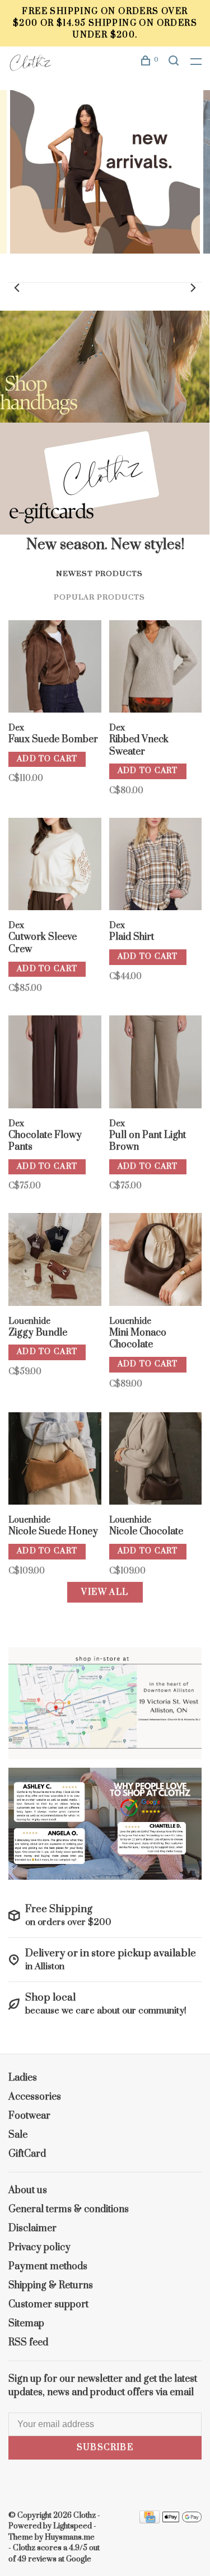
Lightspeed (73, 2526)
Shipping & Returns (51, 2285)
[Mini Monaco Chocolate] (156, 1261)
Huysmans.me (70, 2537)
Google (79, 2559)
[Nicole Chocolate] (156, 1461)
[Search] (175, 62)
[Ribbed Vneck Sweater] (156, 669)
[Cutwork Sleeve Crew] (55, 866)
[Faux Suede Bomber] (55, 669)
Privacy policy (39, 2247)
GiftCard (27, 2154)
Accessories (35, 2097)
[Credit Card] (150, 2521)
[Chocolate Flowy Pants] (55, 1064)
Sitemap (26, 2324)
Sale (18, 2135)
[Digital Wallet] (182, 2521)
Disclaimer (32, 2228)
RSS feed (28, 2343)
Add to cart (47, 759)
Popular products (99, 597)
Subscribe (105, 2448)
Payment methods (48, 2266)
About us (28, 2190)
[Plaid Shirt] (156, 866)
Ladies (23, 2078)
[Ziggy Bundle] (55, 1261)
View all (105, 1592)
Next (193, 288)
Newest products (99, 574)
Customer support (48, 2305)
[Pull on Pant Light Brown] (156, 1064)
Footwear (29, 2116)
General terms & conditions (69, 2209)
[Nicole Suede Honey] (55, 1461)
